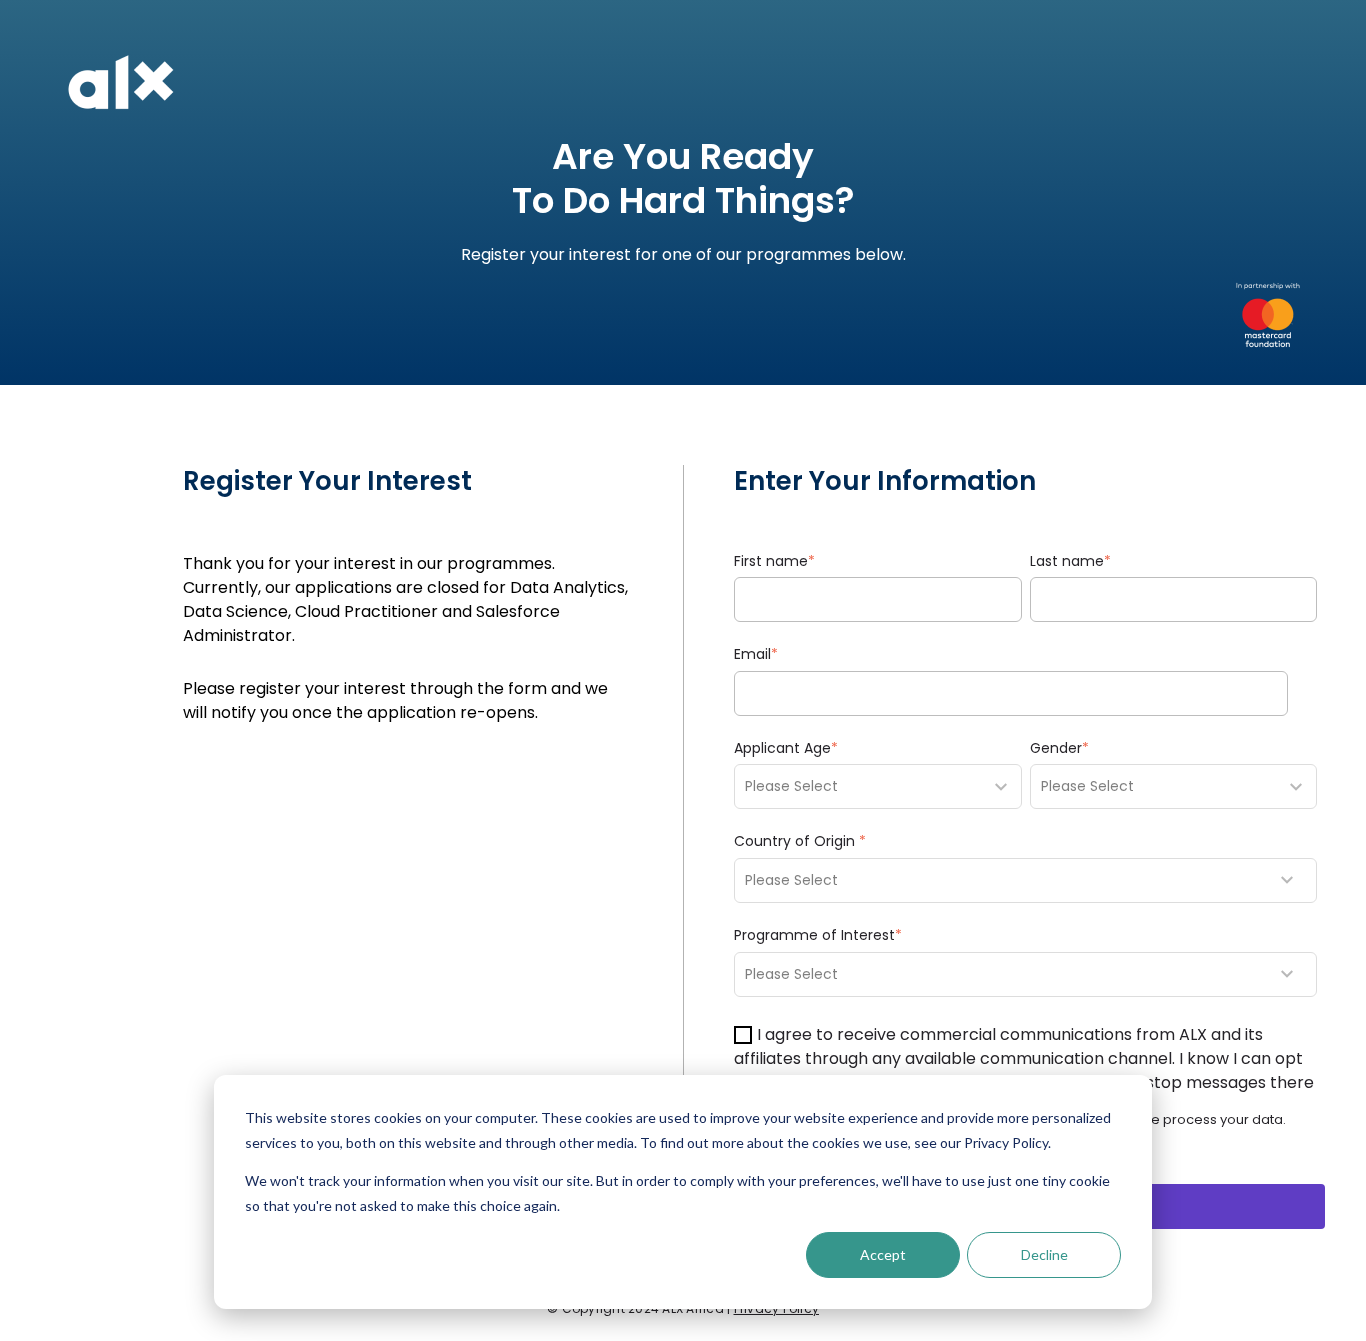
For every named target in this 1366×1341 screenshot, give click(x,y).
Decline (1044, 1254)
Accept (883, 1254)
